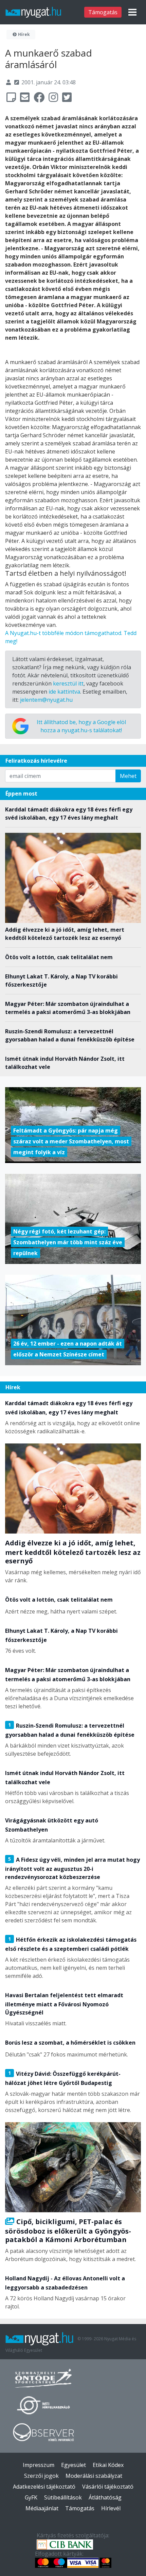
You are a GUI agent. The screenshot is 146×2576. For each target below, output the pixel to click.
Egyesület (74, 2465)
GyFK (31, 2497)
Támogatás (103, 12)
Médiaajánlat (42, 2508)
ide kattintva (64, 692)
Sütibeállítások (63, 2497)
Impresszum (39, 2465)
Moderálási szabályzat (94, 2476)
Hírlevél (111, 2508)
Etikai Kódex (108, 2465)
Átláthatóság (105, 2497)
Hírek (23, 34)
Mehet (128, 776)
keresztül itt (68, 683)
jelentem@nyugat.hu (46, 700)
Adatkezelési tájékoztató (44, 2487)
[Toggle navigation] (132, 12)
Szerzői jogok (41, 2476)
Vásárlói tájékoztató (108, 2487)
